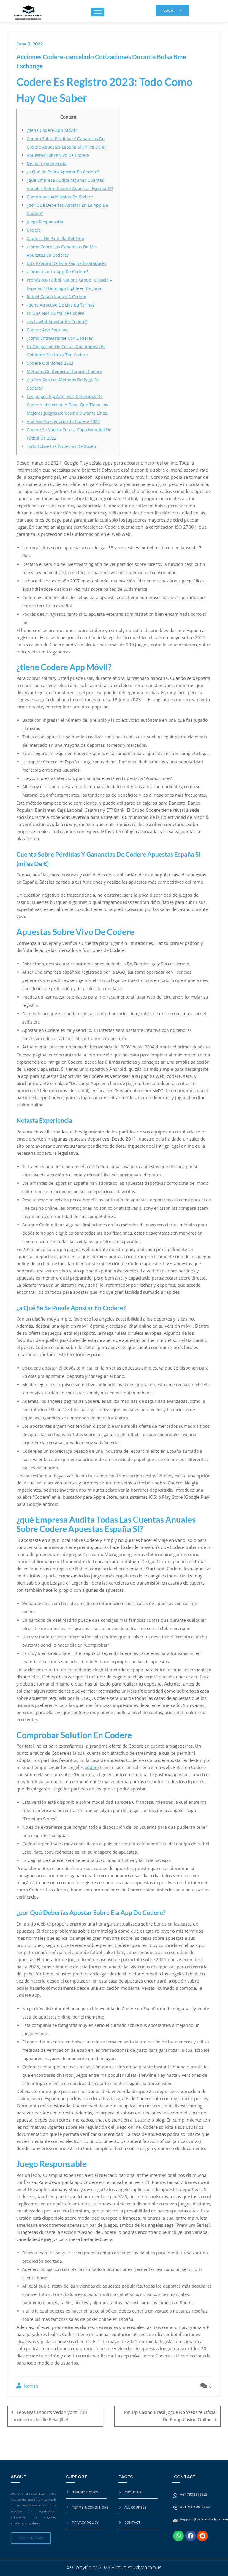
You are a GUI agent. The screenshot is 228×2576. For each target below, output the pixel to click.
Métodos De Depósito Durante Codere (64, 371)
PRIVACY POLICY (85, 2523)
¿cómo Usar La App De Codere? (57, 272)
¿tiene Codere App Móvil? (52, 130)
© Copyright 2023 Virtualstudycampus (114, 2568)
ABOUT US (133, 2492)
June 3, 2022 (30, 44)
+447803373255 (194, 2494)
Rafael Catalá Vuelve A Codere (57, 297)
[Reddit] (202, 2536)
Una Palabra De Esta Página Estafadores (66, 263)
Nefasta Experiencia (47, 164)
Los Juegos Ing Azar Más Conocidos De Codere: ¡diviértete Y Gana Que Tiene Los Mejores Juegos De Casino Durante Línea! (68, 405)
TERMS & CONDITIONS (90, 2508)
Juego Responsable (46, 222)
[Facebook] (191, 2536)
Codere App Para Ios (47, 330)
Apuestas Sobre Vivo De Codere (58, 155)
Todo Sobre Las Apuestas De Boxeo (61, 446)
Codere (34, 230)
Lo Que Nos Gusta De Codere (56, 313)
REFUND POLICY (85, 2492)
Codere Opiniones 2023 (50, 363)
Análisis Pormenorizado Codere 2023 (63, 421)
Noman (30, 2386)
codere (92, 1767)
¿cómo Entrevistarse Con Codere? (60, 338)
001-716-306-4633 (195, 2507)
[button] (172, 10)
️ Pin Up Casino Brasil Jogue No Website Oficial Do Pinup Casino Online (170, 2416)
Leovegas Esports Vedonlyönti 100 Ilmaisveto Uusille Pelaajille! (49, 2416)
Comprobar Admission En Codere (60, 197)
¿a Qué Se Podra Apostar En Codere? (63, 172)
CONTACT (132, 2523)
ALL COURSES (136, 2508)
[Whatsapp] (178, 2536)
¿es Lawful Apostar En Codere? (57, 322)
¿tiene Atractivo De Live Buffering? (61, 305)
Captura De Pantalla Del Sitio (55, 238)
